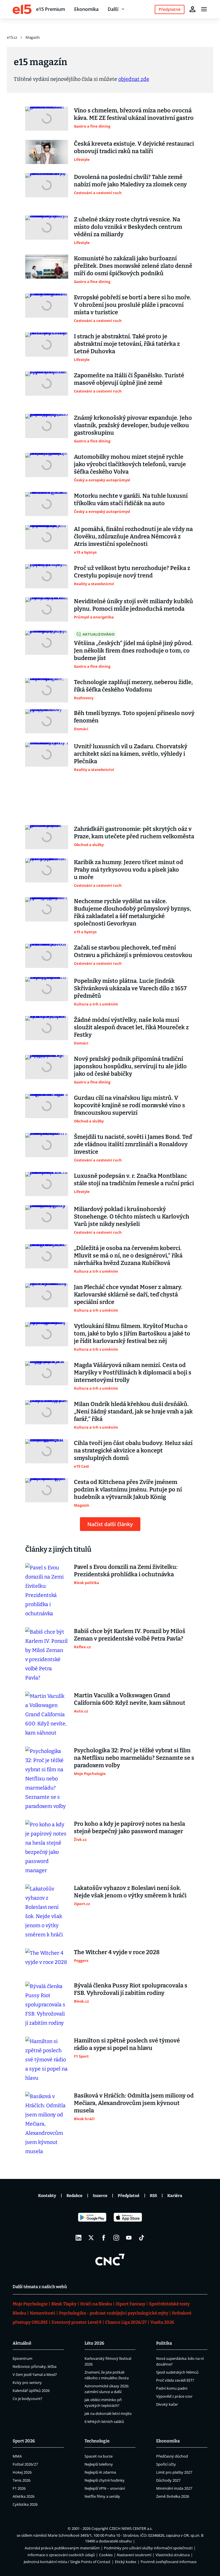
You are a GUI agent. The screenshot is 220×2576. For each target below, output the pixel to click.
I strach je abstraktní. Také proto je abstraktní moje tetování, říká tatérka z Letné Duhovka (127, 344)
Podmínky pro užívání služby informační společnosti (148, 2548)
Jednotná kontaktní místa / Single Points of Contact (67, 2562)
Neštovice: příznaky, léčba (35, 2366)
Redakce (74, 2196)
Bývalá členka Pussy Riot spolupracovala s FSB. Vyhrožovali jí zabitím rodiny (131, 1989)
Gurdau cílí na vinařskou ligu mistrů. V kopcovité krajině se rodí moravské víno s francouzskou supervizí (129, 1105)
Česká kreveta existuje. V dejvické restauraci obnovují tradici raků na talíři (134, 147)
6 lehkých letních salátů (104, 2421)
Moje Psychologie (30, 2304)
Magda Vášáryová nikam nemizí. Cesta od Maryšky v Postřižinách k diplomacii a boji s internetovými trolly (133, 1372)
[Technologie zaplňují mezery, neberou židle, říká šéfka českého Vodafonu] (47, 690)
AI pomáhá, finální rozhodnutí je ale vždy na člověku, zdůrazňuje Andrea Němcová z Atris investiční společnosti (133, 536)
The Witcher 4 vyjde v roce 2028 (117, 1952)
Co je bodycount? (27, 2399)
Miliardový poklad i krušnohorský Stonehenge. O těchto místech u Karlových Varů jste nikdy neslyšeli (132, 1216)
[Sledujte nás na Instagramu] (116, 2238)
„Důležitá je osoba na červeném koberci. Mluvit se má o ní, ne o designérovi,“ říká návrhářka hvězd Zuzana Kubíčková (128, 1255)
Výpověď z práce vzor (174, 2396)
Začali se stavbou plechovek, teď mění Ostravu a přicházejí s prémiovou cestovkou (133, 951)
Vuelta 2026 (162, 2322)
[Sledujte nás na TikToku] (142, 2238)
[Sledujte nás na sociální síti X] (91, 2238)
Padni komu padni (172, 2388)
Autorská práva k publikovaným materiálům (62, 2548)
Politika (164, 2343)
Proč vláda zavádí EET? (175, 2380)
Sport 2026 (24, 2441)
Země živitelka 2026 (173, 2496)
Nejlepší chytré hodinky (105, 2480)
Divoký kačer (167, 2404)
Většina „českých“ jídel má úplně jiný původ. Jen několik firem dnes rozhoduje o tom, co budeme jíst (133, 651)
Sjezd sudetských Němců (177, 2372)
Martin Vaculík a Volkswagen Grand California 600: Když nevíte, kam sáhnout (130, 1699)
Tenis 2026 (21, 2480)
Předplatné (129, 2196)
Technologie (97, 2441)
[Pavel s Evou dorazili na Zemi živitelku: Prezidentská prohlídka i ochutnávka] (47, 1591)
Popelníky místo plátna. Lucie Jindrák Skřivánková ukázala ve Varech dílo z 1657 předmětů (130, 988)
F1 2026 (19, 2488)
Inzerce (100, 2196)
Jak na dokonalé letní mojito (108, 2413)
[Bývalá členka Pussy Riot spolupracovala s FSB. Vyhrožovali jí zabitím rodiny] (47, 2005)
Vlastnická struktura (173, 2555)
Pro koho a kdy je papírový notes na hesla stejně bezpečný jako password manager (129, 1827)
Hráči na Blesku (96, 2304)
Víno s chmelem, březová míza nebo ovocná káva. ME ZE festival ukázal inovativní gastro (134, 114)
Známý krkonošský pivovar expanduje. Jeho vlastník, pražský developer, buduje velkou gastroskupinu (133, 425)
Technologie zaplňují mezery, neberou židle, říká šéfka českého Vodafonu (133, 686)
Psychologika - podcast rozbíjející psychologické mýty (114, 2313)
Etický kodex (126, 2562)
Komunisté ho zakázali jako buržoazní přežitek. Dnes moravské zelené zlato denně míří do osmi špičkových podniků (133, 266)
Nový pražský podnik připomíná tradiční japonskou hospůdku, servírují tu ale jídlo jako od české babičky (130, 1066)
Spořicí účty (166, 2464)
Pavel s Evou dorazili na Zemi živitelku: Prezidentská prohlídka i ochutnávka (126, 1571)
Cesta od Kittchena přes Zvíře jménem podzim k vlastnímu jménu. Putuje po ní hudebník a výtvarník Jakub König (128, 1489)
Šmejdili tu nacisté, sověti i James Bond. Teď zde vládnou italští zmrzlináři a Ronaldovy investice (133, 1144)
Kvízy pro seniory (27, 2382)
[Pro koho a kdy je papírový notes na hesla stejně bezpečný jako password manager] (47, 1847)
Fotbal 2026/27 (25, 2464)
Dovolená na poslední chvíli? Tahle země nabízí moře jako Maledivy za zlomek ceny (130, 181)
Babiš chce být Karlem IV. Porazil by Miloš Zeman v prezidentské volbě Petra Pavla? (130, 1635)
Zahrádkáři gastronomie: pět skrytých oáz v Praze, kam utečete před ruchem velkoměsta (134, 833)
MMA (17, 2456)
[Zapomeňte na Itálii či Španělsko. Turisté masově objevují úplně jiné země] (47, 384)
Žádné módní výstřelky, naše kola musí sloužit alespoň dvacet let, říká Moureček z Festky (131, 1027)
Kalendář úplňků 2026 (31, 2391)
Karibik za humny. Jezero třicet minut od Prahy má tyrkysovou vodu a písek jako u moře (128, 870)
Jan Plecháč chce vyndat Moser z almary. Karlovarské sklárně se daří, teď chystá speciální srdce (128, 1294)
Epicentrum (22, 2358)
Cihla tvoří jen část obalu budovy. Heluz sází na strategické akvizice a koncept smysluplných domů (133, 1450)
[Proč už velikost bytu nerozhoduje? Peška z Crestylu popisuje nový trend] (47, 576)
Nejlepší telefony (99, 2464)
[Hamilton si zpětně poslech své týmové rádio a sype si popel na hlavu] (47, 2060)
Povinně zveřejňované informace (169, 2562)
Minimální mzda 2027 (174, 2488)
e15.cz (12, 37)
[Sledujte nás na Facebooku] (104, 2238)
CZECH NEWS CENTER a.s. (131, 2528)
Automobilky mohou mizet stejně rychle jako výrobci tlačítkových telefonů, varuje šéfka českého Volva (130, 464)
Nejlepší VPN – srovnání (105, 2488)
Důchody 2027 (168, 2480)
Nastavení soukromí (134, 2555)
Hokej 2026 (22, 2472)
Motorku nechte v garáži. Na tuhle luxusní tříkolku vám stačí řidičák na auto (131, 499)
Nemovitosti (43, 2313)
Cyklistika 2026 (25, 2504)
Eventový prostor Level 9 (76, 2322)
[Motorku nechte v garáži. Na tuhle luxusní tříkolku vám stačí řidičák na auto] (47, 504)
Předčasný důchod (172, 2456)
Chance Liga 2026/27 (126, 2322)
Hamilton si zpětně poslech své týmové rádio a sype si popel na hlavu (127, 2044)
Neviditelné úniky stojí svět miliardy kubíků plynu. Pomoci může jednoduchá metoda (133, 605)
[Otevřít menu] (204, 9)
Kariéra (175, 2196)
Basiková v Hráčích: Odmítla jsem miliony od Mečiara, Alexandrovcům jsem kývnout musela (134, 2103)
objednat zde (134, 79)
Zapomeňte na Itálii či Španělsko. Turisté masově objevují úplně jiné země (129, 379)
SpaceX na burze (99, 2456)
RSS (153, 2196)
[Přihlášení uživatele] (192, 9)
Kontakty (47, 2196)
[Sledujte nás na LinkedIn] (78, 2238)
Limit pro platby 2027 (174, 2472)
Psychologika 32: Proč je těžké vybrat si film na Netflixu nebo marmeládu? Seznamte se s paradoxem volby (134, 1758)
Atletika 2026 (23, 2496)
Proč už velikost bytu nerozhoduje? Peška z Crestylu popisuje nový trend (132, 572)
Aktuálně (22, 2343)
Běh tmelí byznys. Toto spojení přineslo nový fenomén (134, 717)
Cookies (106, 2555)
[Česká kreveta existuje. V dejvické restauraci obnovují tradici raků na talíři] (47, 152)
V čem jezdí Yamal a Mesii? (35, 2374)
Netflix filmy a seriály (102, 2496)
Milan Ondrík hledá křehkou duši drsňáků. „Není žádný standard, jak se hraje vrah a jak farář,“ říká (133, 1411)
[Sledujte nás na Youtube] (129, 2238)
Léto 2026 (94, 2343)
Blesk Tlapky (64, 2304)
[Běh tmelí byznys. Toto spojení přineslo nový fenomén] (47, 721)
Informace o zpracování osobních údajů (61, 2555)
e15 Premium (51, 9)
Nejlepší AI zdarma (100, 2472)
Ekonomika (86, 9)
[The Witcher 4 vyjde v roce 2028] (47, 1960)
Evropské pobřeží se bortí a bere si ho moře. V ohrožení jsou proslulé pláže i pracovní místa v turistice (133, 305)
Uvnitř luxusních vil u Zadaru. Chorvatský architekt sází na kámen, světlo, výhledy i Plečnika (131, 754)
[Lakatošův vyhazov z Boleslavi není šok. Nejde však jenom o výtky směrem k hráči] (47, 1912)
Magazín (33, 37)
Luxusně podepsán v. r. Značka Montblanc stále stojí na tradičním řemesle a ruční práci (134, 1179)
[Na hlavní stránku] (22, 9)
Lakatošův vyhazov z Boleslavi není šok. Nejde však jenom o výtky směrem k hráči (130, 1892)
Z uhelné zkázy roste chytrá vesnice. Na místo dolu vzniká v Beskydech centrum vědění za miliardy (128, 227)
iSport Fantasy (130, 2304)
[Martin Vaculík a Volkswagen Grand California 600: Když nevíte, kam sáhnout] (47, 1714)
